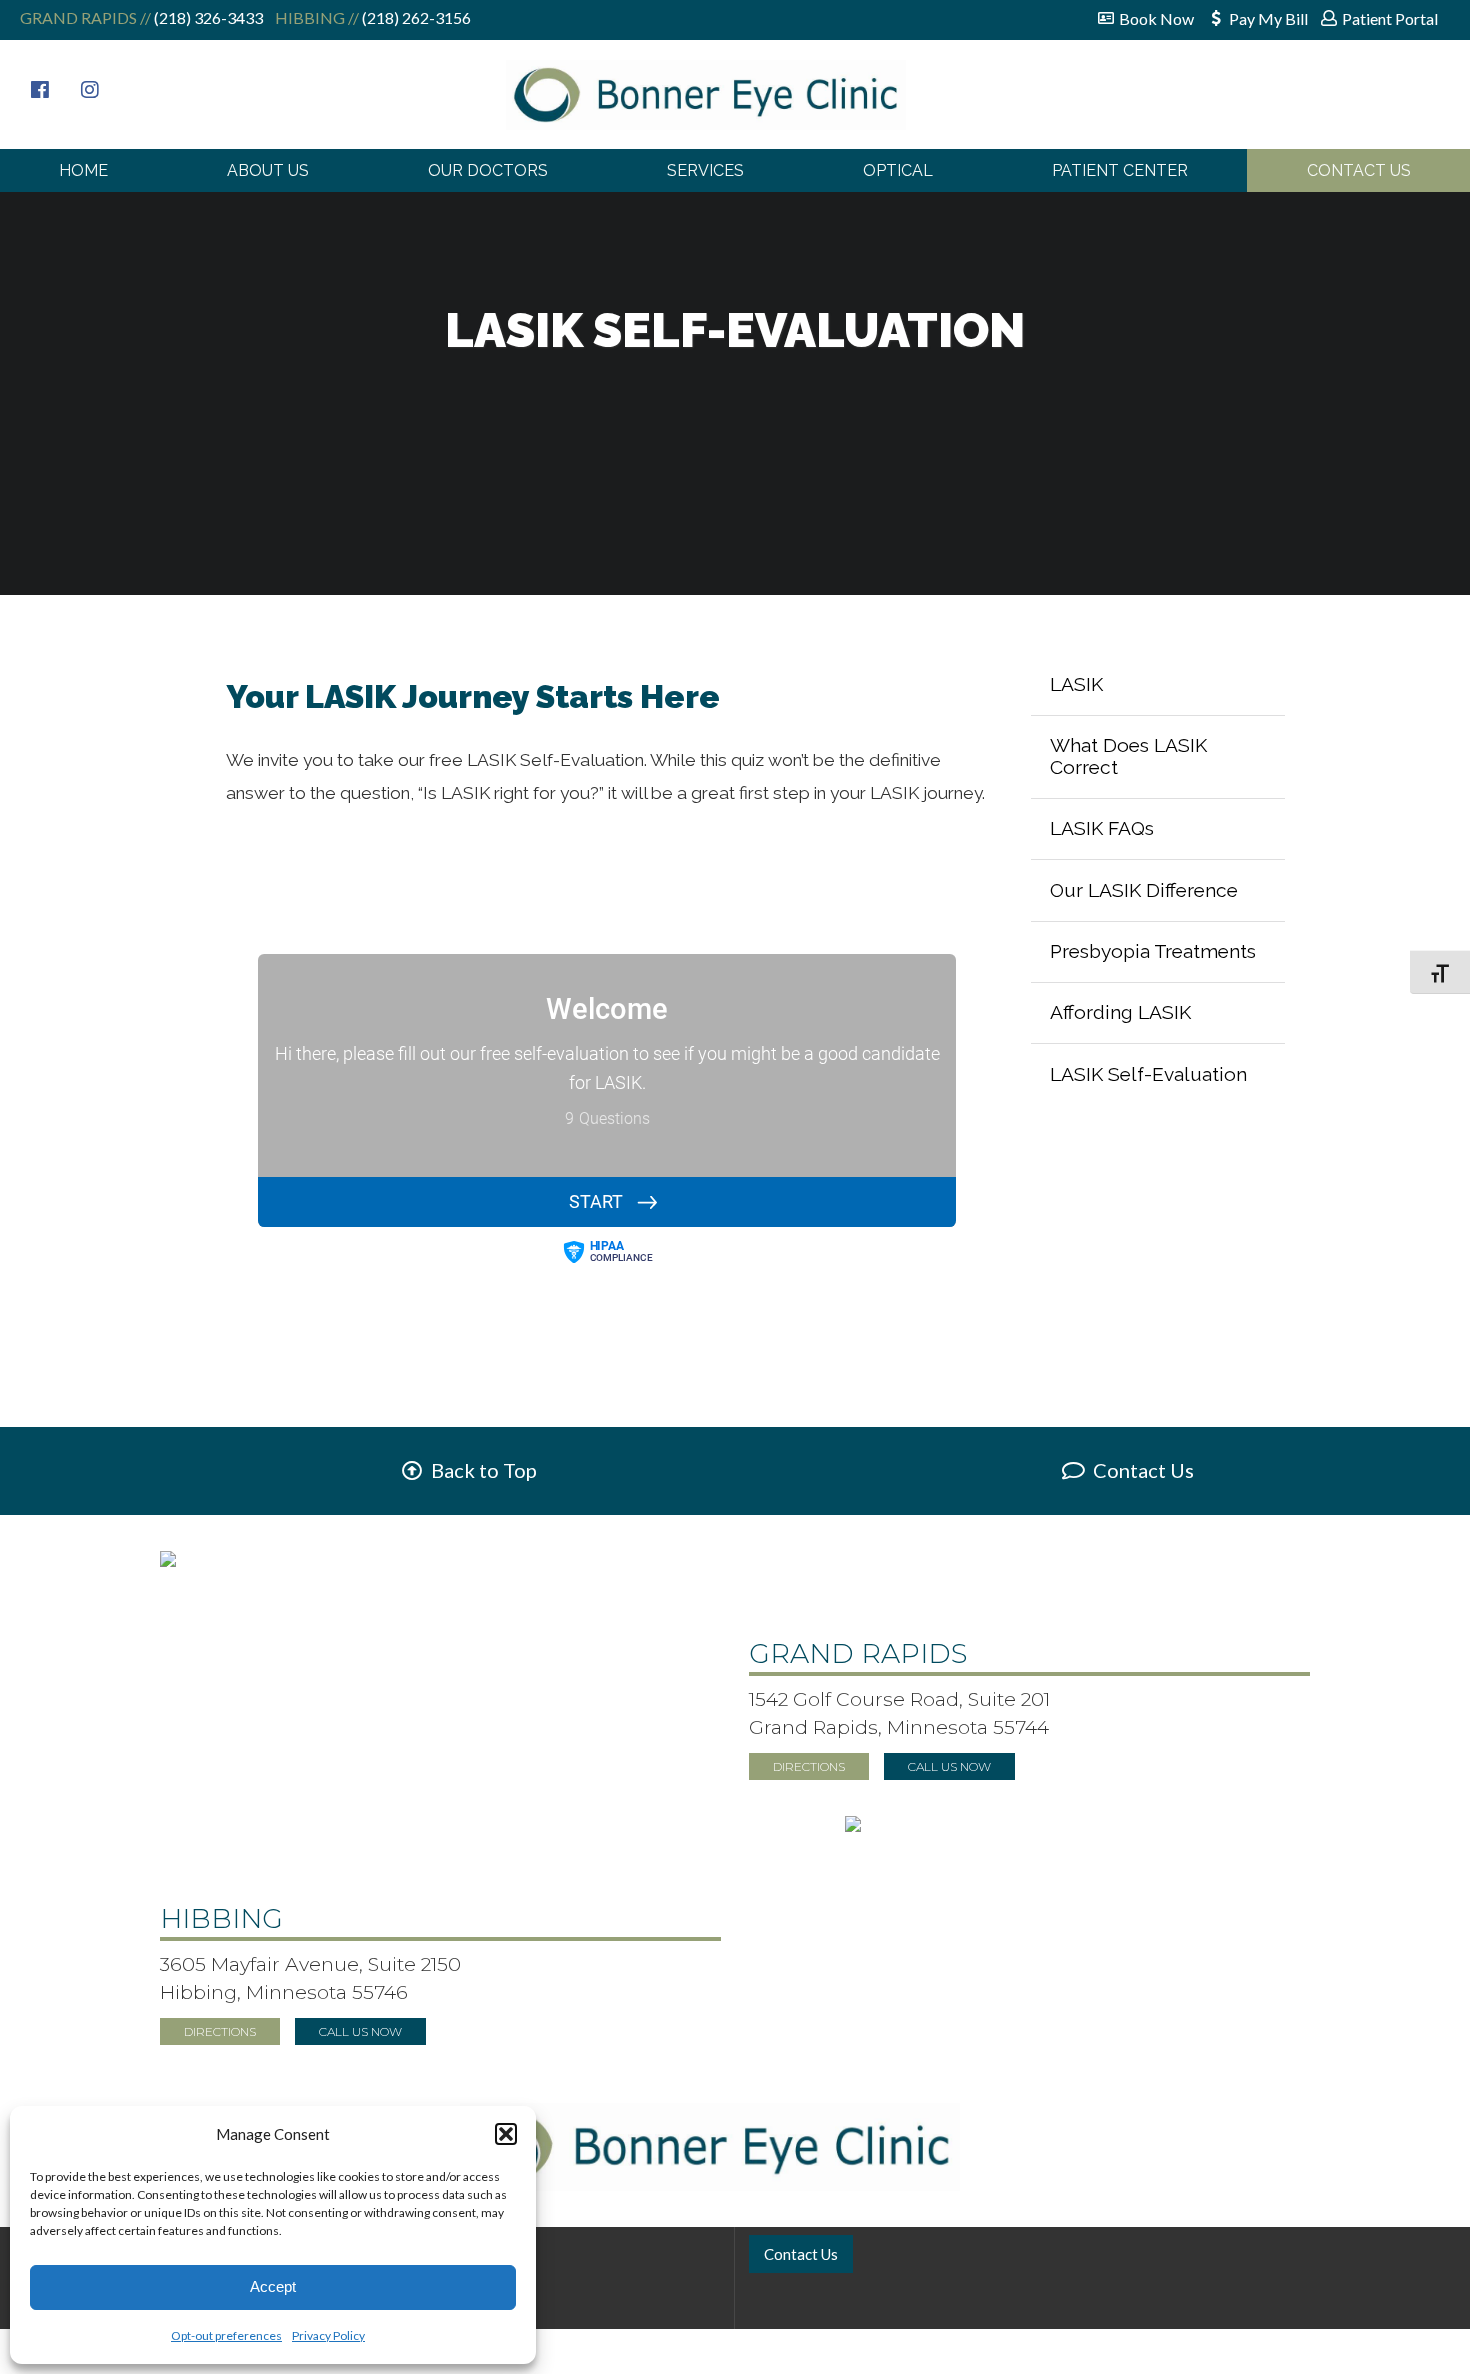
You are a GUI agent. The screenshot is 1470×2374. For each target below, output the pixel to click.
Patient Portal (1390, 18)
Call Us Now (949, 1766)
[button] (506, 2134)
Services (705, 170)
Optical (898, 170)
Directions (809, 1766)
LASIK (1076, 684)
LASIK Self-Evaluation (1148, 1074)
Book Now (1156, 18)
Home (83, 170)
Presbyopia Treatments (1153, 951)
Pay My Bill (1268, 18)
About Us (268, 170)
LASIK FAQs (1102, 828)
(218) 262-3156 (415, 17)
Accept (273, 2286)
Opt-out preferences (226, 2335)
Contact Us (1359, 170)
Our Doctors (488, 170)
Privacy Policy (328, 2335)
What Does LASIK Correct (1128, 756)
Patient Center (1120, 170)
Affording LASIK (1120, 1012)
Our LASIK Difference (1144, 890)
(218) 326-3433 (207, 17)
